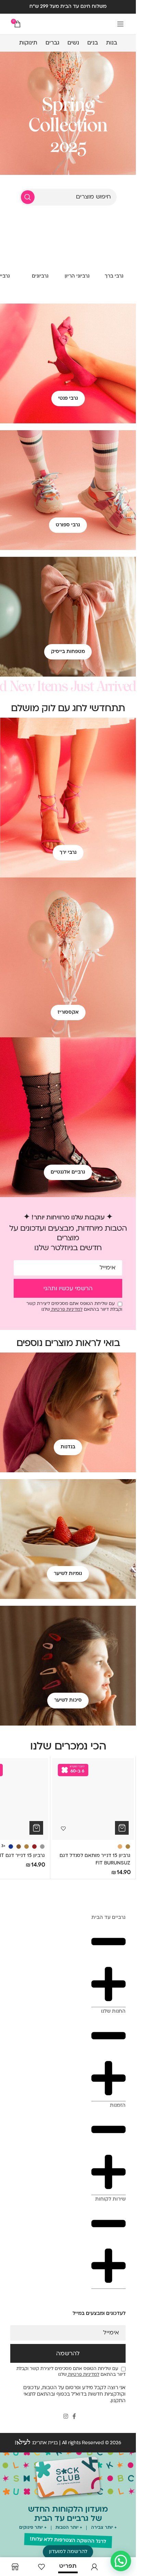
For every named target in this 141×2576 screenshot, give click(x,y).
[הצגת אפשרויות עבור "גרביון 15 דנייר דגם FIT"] (36, 1828)
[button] (68, 2552)
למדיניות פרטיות (66, 1310)
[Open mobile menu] (120, 24)
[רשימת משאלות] (41, 2567)
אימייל (108, 1268)
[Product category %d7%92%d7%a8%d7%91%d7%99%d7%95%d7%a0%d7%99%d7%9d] (40, 251)
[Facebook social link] (74, 2417)
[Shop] (15, 2567)
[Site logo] (68, 24)
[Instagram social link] (66, 2417)
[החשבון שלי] (94, 2567)
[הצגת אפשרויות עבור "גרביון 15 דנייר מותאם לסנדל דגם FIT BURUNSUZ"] (122, 1828)
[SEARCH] (28, 197)
